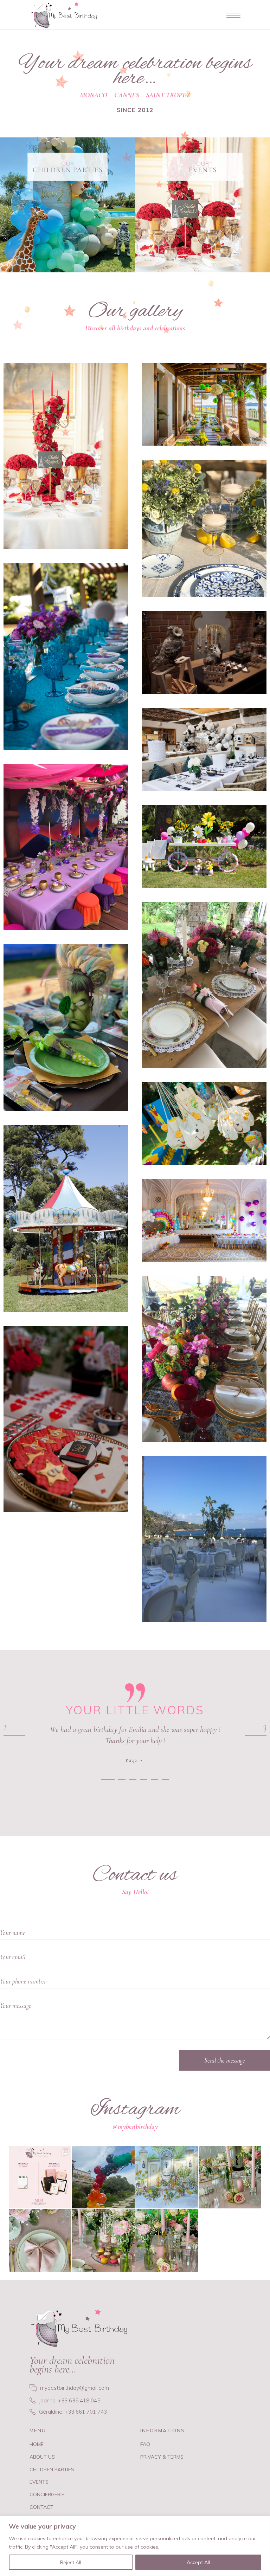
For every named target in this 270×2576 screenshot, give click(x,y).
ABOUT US (42, 2457)
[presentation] (14, 1735)
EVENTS (39, 2482)
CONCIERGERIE (47, 2494)
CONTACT (41, 2507)
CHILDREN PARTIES (52, 2470)
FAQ (145, 2444)
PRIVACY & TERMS (162, 2457)
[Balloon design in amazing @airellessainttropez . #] (103, 2177)
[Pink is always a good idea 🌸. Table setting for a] (230, 2177)
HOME (37, 2444)
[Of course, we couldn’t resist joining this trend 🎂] (40, 2177)
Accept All (198, 2562)
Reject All (71, 2562)
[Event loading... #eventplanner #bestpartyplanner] (167, 2177)
